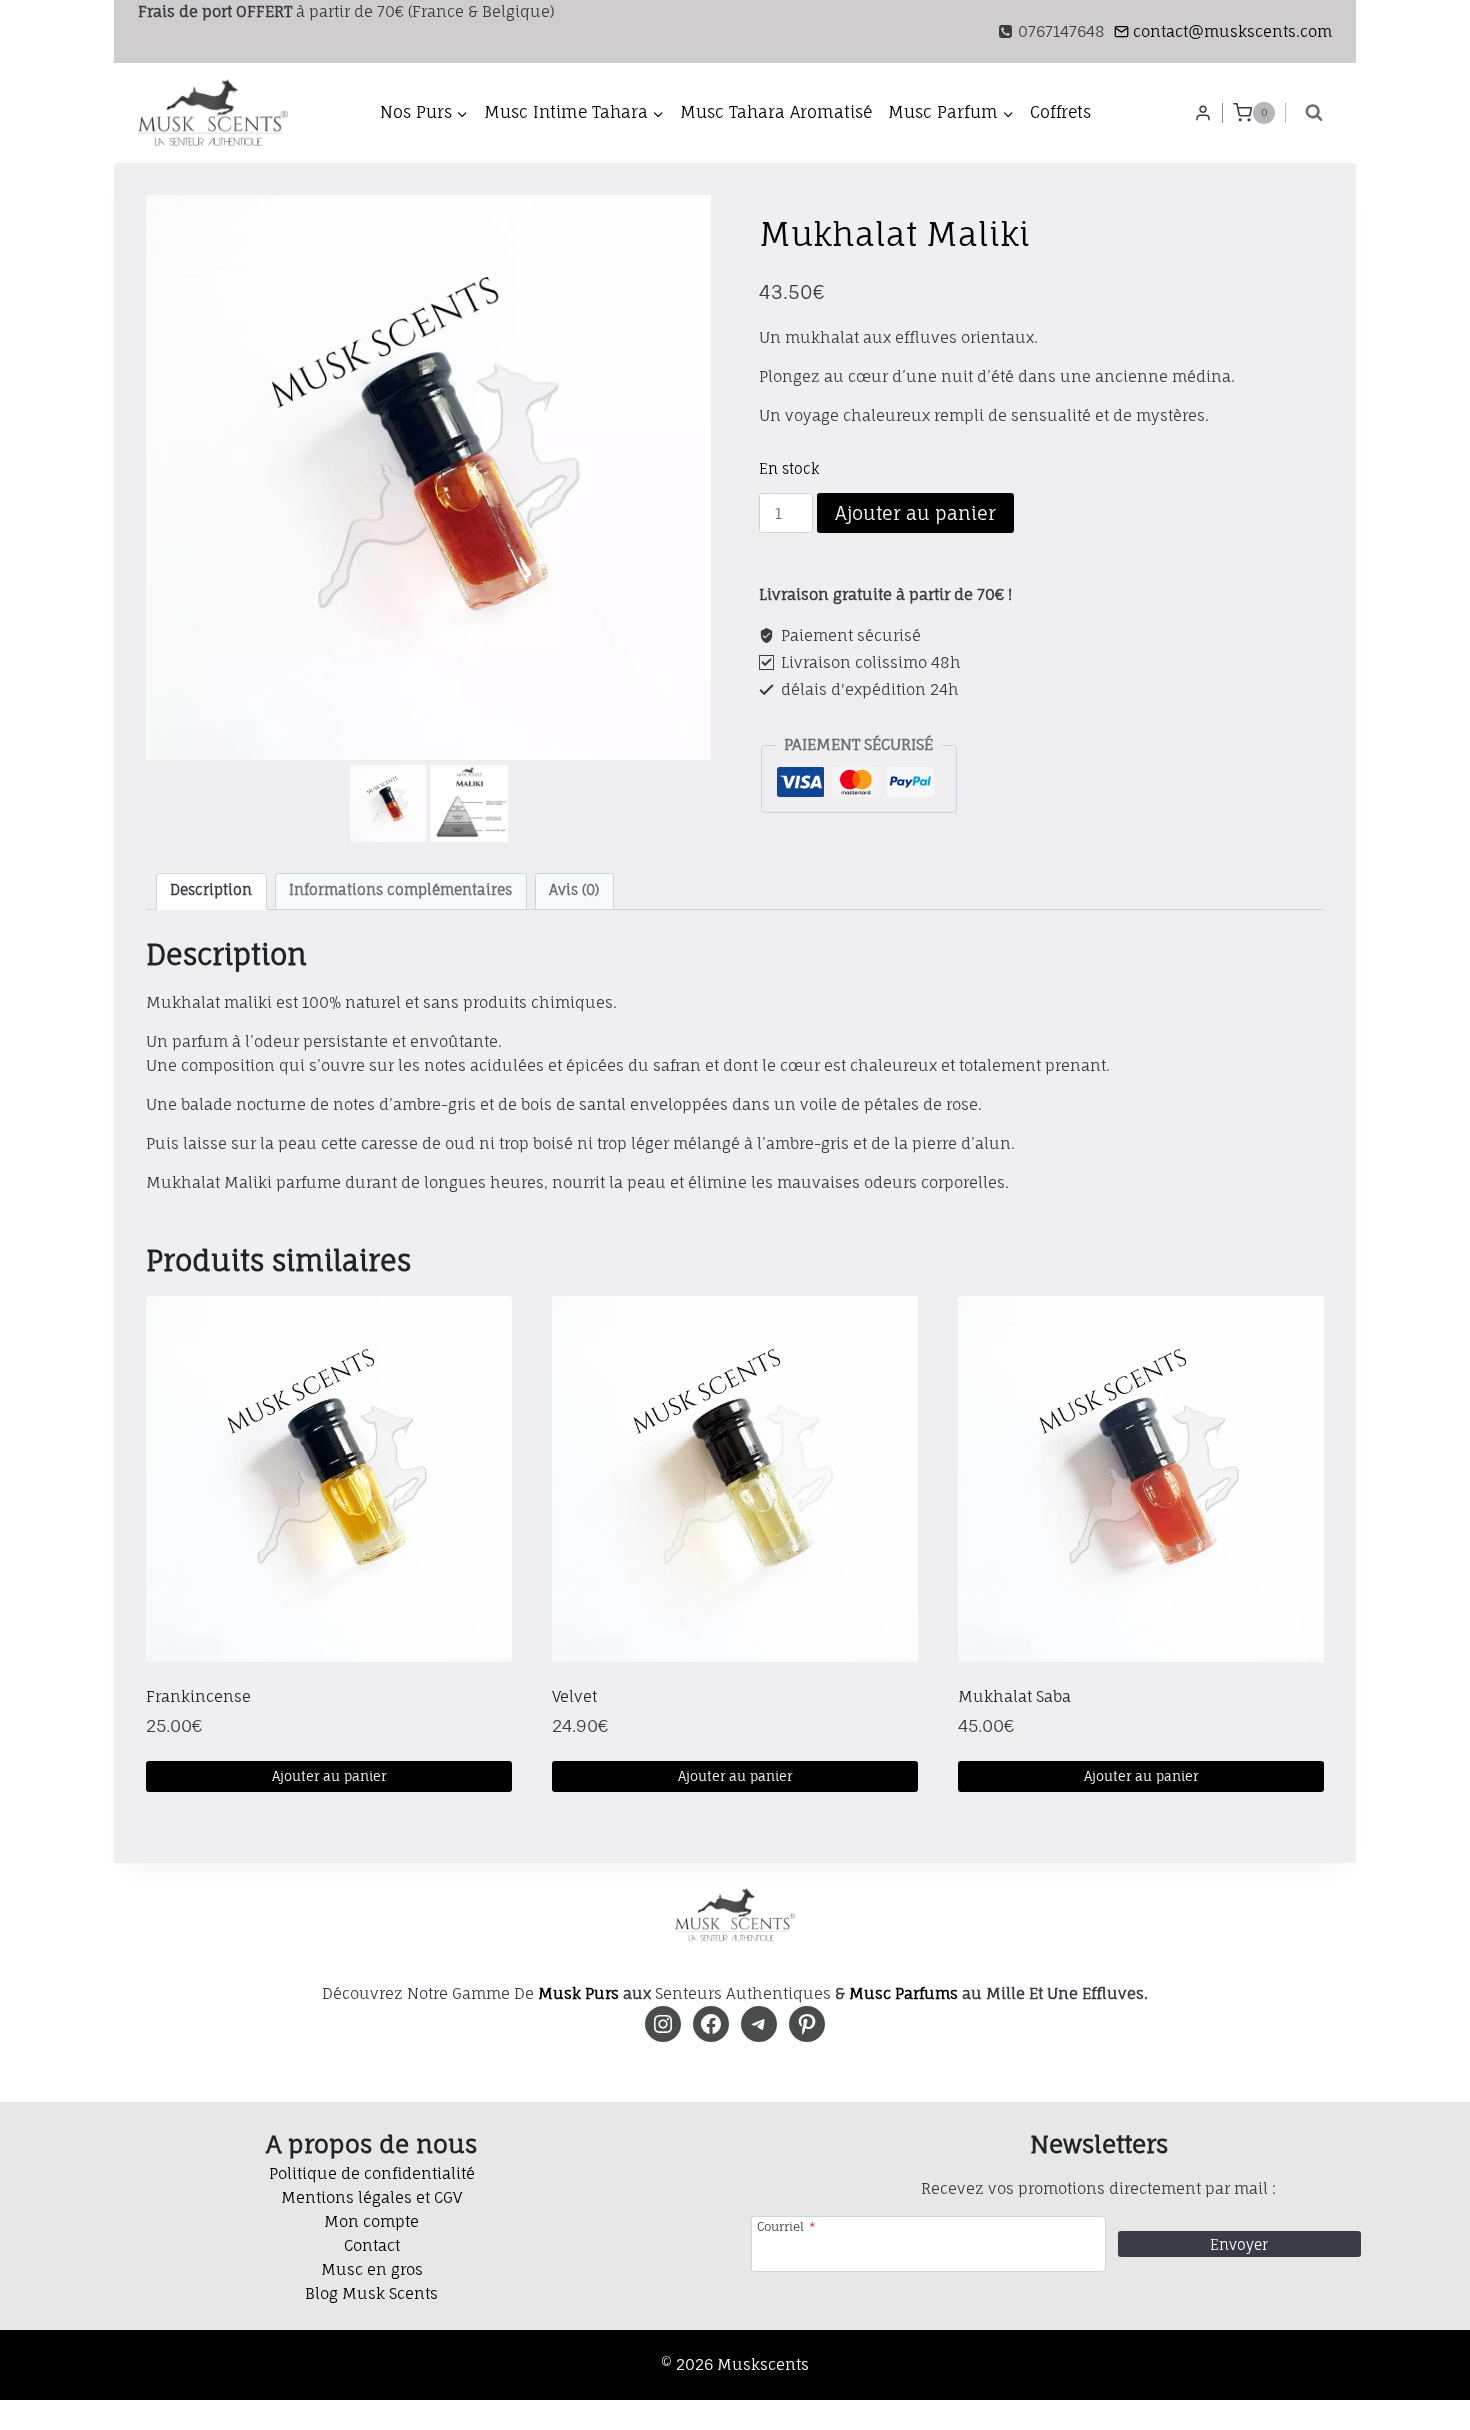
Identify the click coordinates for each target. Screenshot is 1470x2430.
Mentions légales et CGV (371, 2197)
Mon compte (371, 2221)
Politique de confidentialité (372, 2173)
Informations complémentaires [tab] (400, 890)
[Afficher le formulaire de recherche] (1314, 113)
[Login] (1203, 113)
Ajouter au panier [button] (329, 1776)
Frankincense (198, 1696)
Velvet (574, 1696)
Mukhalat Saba (1014, 1696)
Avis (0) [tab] (574, 890)
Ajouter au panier (915, 513)
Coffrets (1060, 112)
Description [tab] (211, 890)
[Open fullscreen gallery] (691, 740)
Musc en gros (372, 2269)
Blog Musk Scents (371, 2293)
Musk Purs (578, 1993)
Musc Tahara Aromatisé (776, 112)
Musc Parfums (903, 1993)
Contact (372, 2245)
